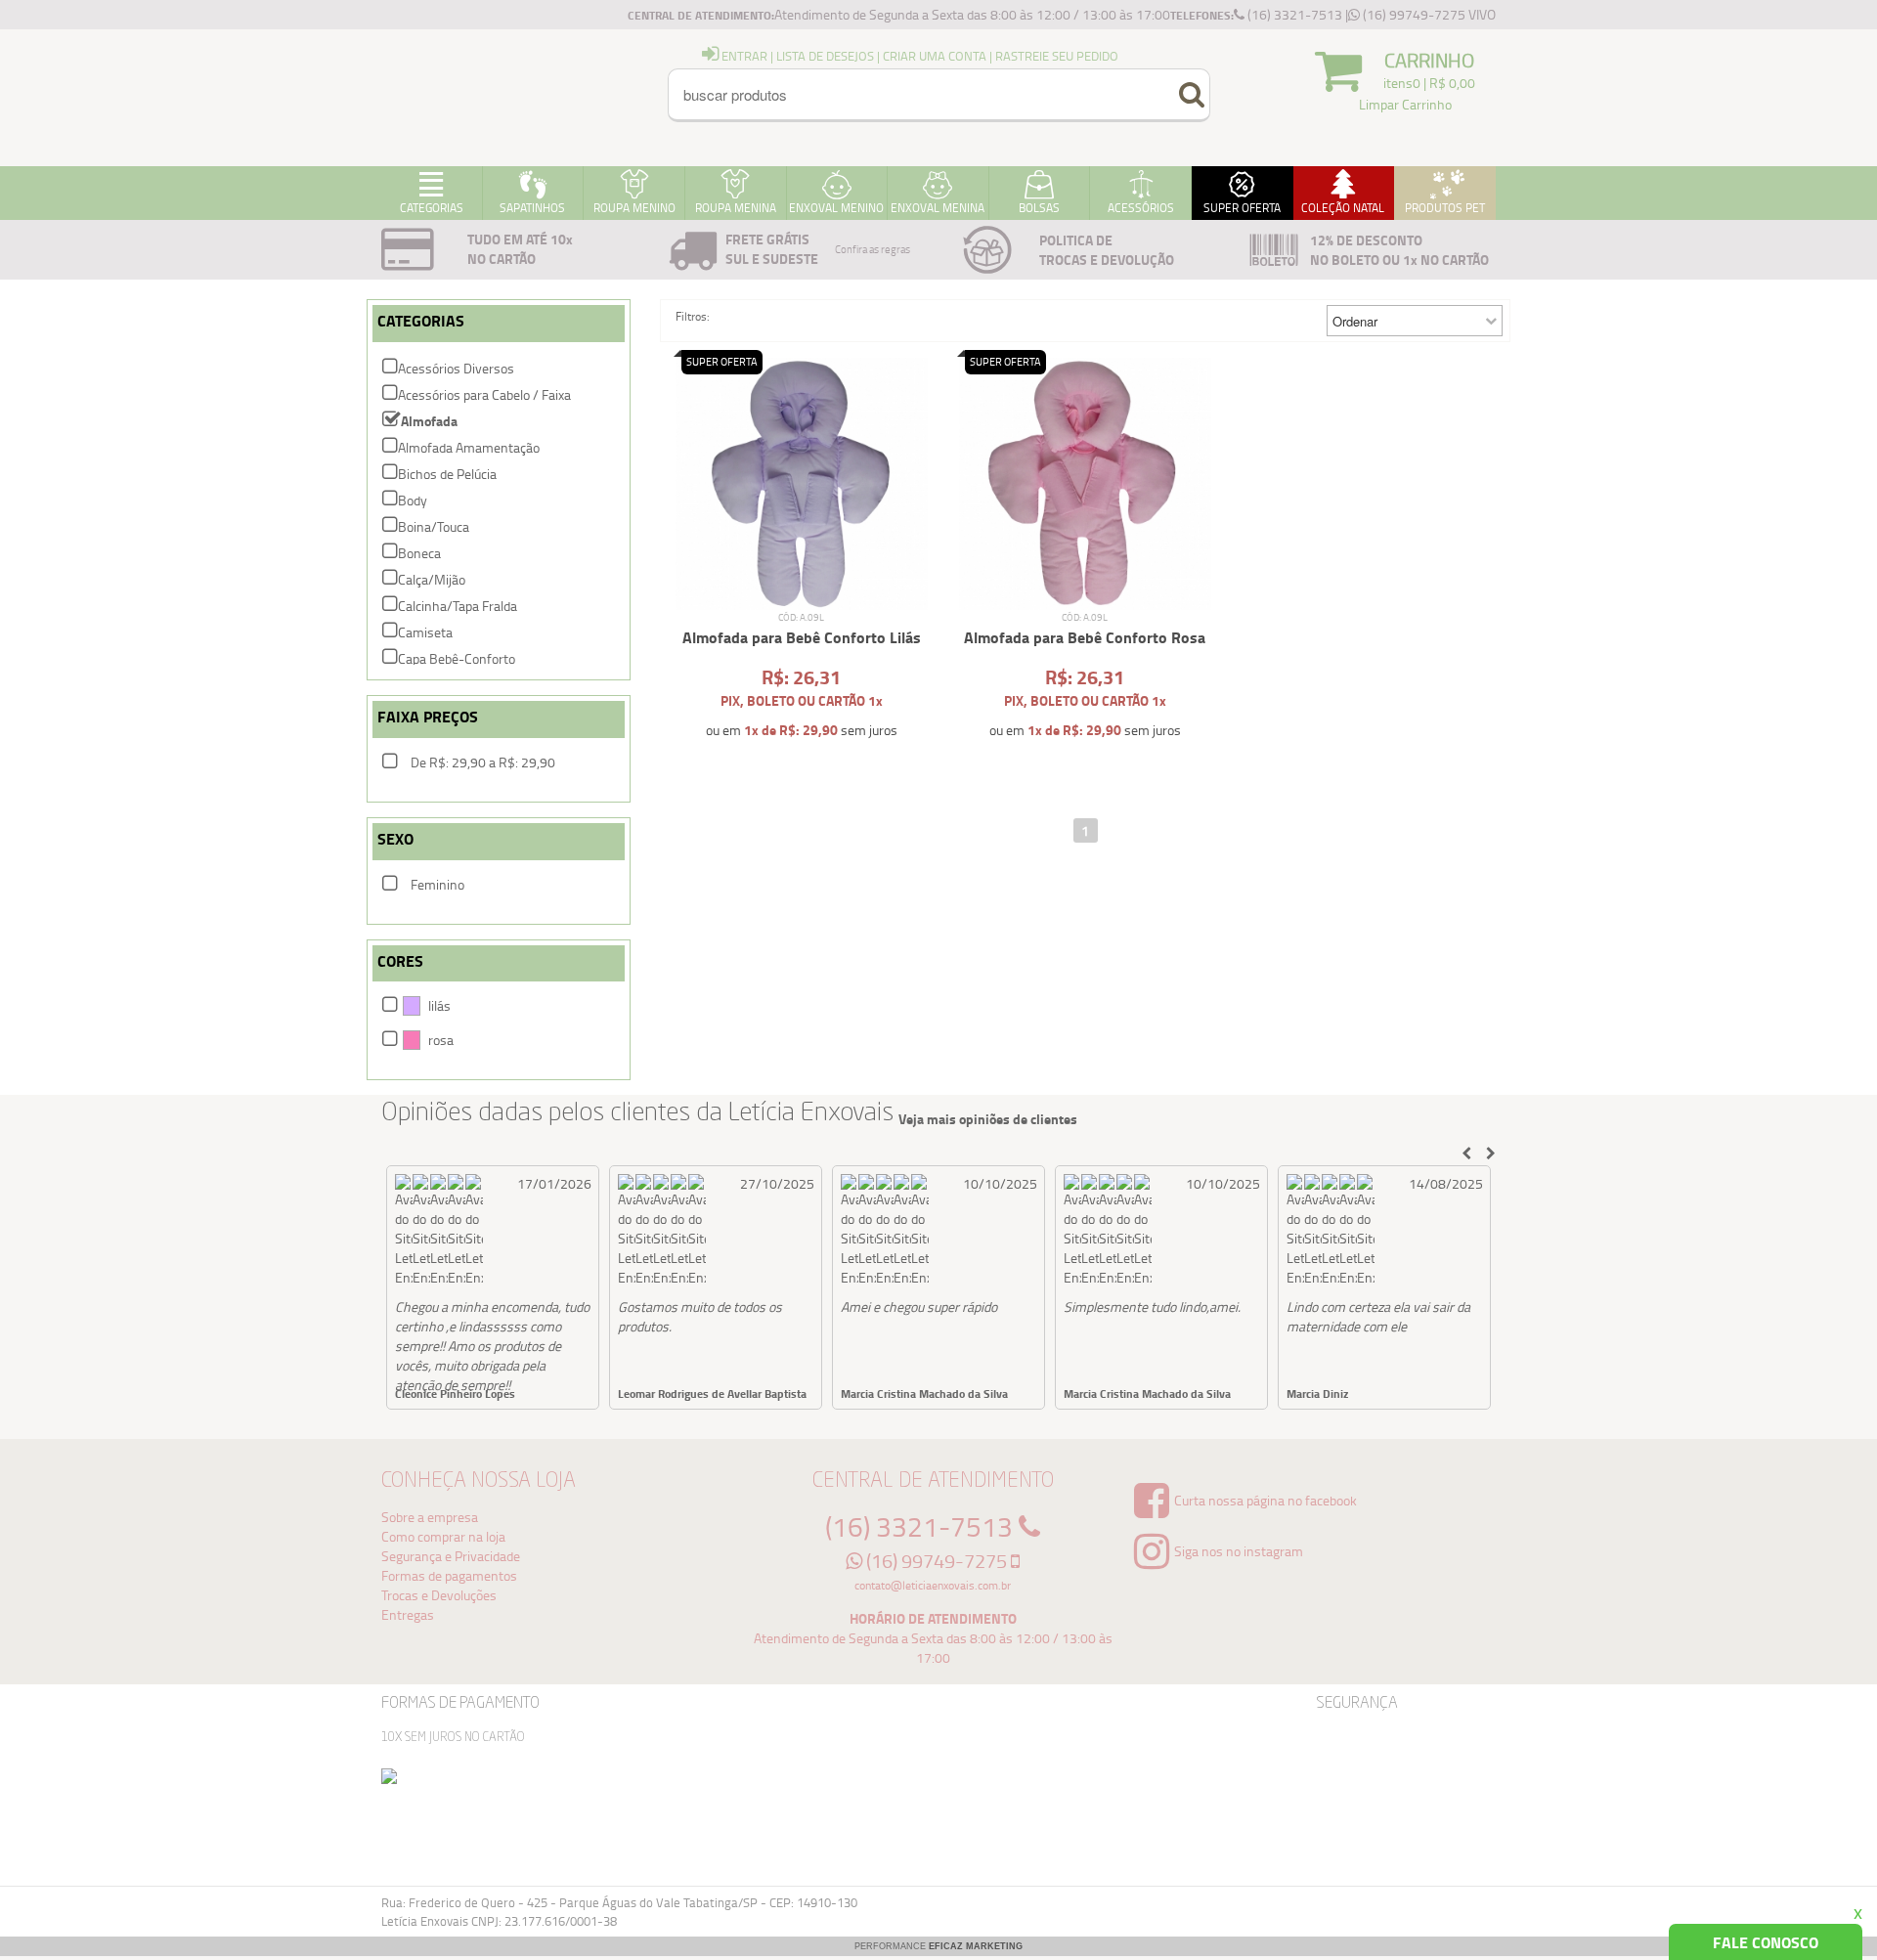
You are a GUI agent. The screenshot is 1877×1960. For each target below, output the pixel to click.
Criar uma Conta (935, 56)
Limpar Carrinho (1405, 104)
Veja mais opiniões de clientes (988, 1119)
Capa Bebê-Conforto (457, 658)
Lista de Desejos (825, 56)
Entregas (408, 1614)
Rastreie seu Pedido (1057, 56)
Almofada (429, 421)
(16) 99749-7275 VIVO (1428, 14)
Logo (469, 98)
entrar (743, 56)
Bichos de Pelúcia (447, 474)
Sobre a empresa (430, 1517)
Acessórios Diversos (456, 368)
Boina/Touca (434, 526)
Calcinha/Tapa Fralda (458, 606)
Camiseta (425, 632)
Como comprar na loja (443, 1536)
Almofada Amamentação (469, 447)
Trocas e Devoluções (439, 1595)
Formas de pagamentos (449, 1575)
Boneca (419, 553)
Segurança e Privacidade (451, 1556)
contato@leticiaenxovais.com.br (933, 1585)
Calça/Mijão (432, 579)
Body (413, 500)
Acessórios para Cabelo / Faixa (484, 394)
